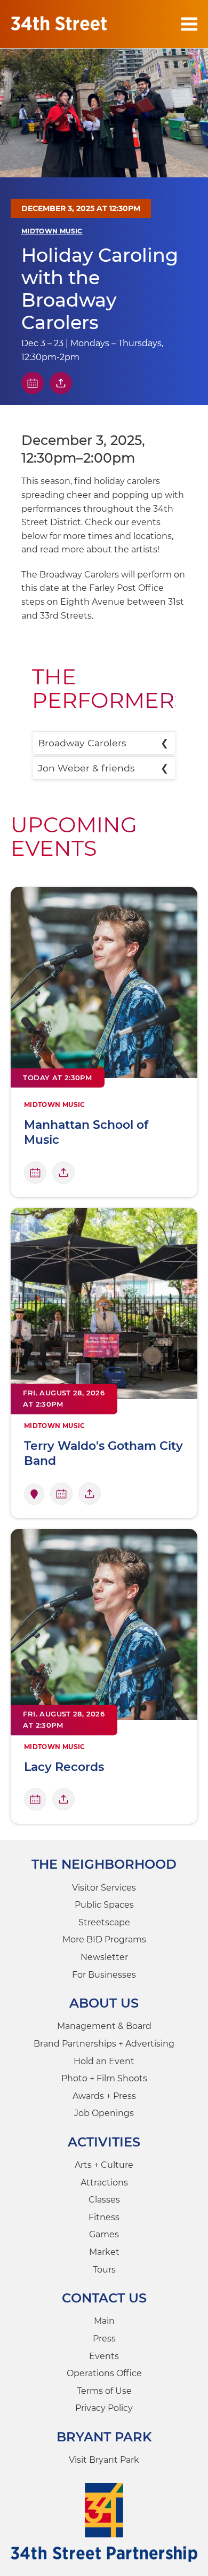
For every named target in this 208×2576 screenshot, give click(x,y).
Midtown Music (52, 231)
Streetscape (104, 1922)
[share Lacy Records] (63, 1799)
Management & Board (104, 2026)
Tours (104, 2270)
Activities (104, 2142)
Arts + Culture (104, 2165)
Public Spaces (104, 1905)
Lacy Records (64, 1767)
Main (104, 2321)
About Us (104, 2003)
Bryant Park (104, 2437)
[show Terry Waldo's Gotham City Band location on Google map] (34, 1494)
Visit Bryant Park (104, 2460)
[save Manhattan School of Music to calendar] (35, 1173)
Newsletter (104, 1957)
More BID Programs (104, 1939)
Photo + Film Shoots (104, 2078)
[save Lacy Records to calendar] (35, 1799)
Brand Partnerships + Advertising (104, 2044)
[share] (61, 383)
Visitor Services (104, 1888)
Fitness (104, 2217)
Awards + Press (104, 2096)
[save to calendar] (33, 383)
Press (104, 2339)
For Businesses (104, 1975)
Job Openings (104, 2113)
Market (104, 2252)
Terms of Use (104, 2391)
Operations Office (104, 2373)
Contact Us (104, 2298)
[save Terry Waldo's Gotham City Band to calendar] (61, 1494)
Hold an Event (104, 2061)
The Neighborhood (104, 1864)
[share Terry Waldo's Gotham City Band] (90, 1494)
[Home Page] (59, 24)
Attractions (104, 2183)
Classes (104, 2200)
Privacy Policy (104, 2408)
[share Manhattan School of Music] (63, 1173)
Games (104, 2234)
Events (104, 2356)
